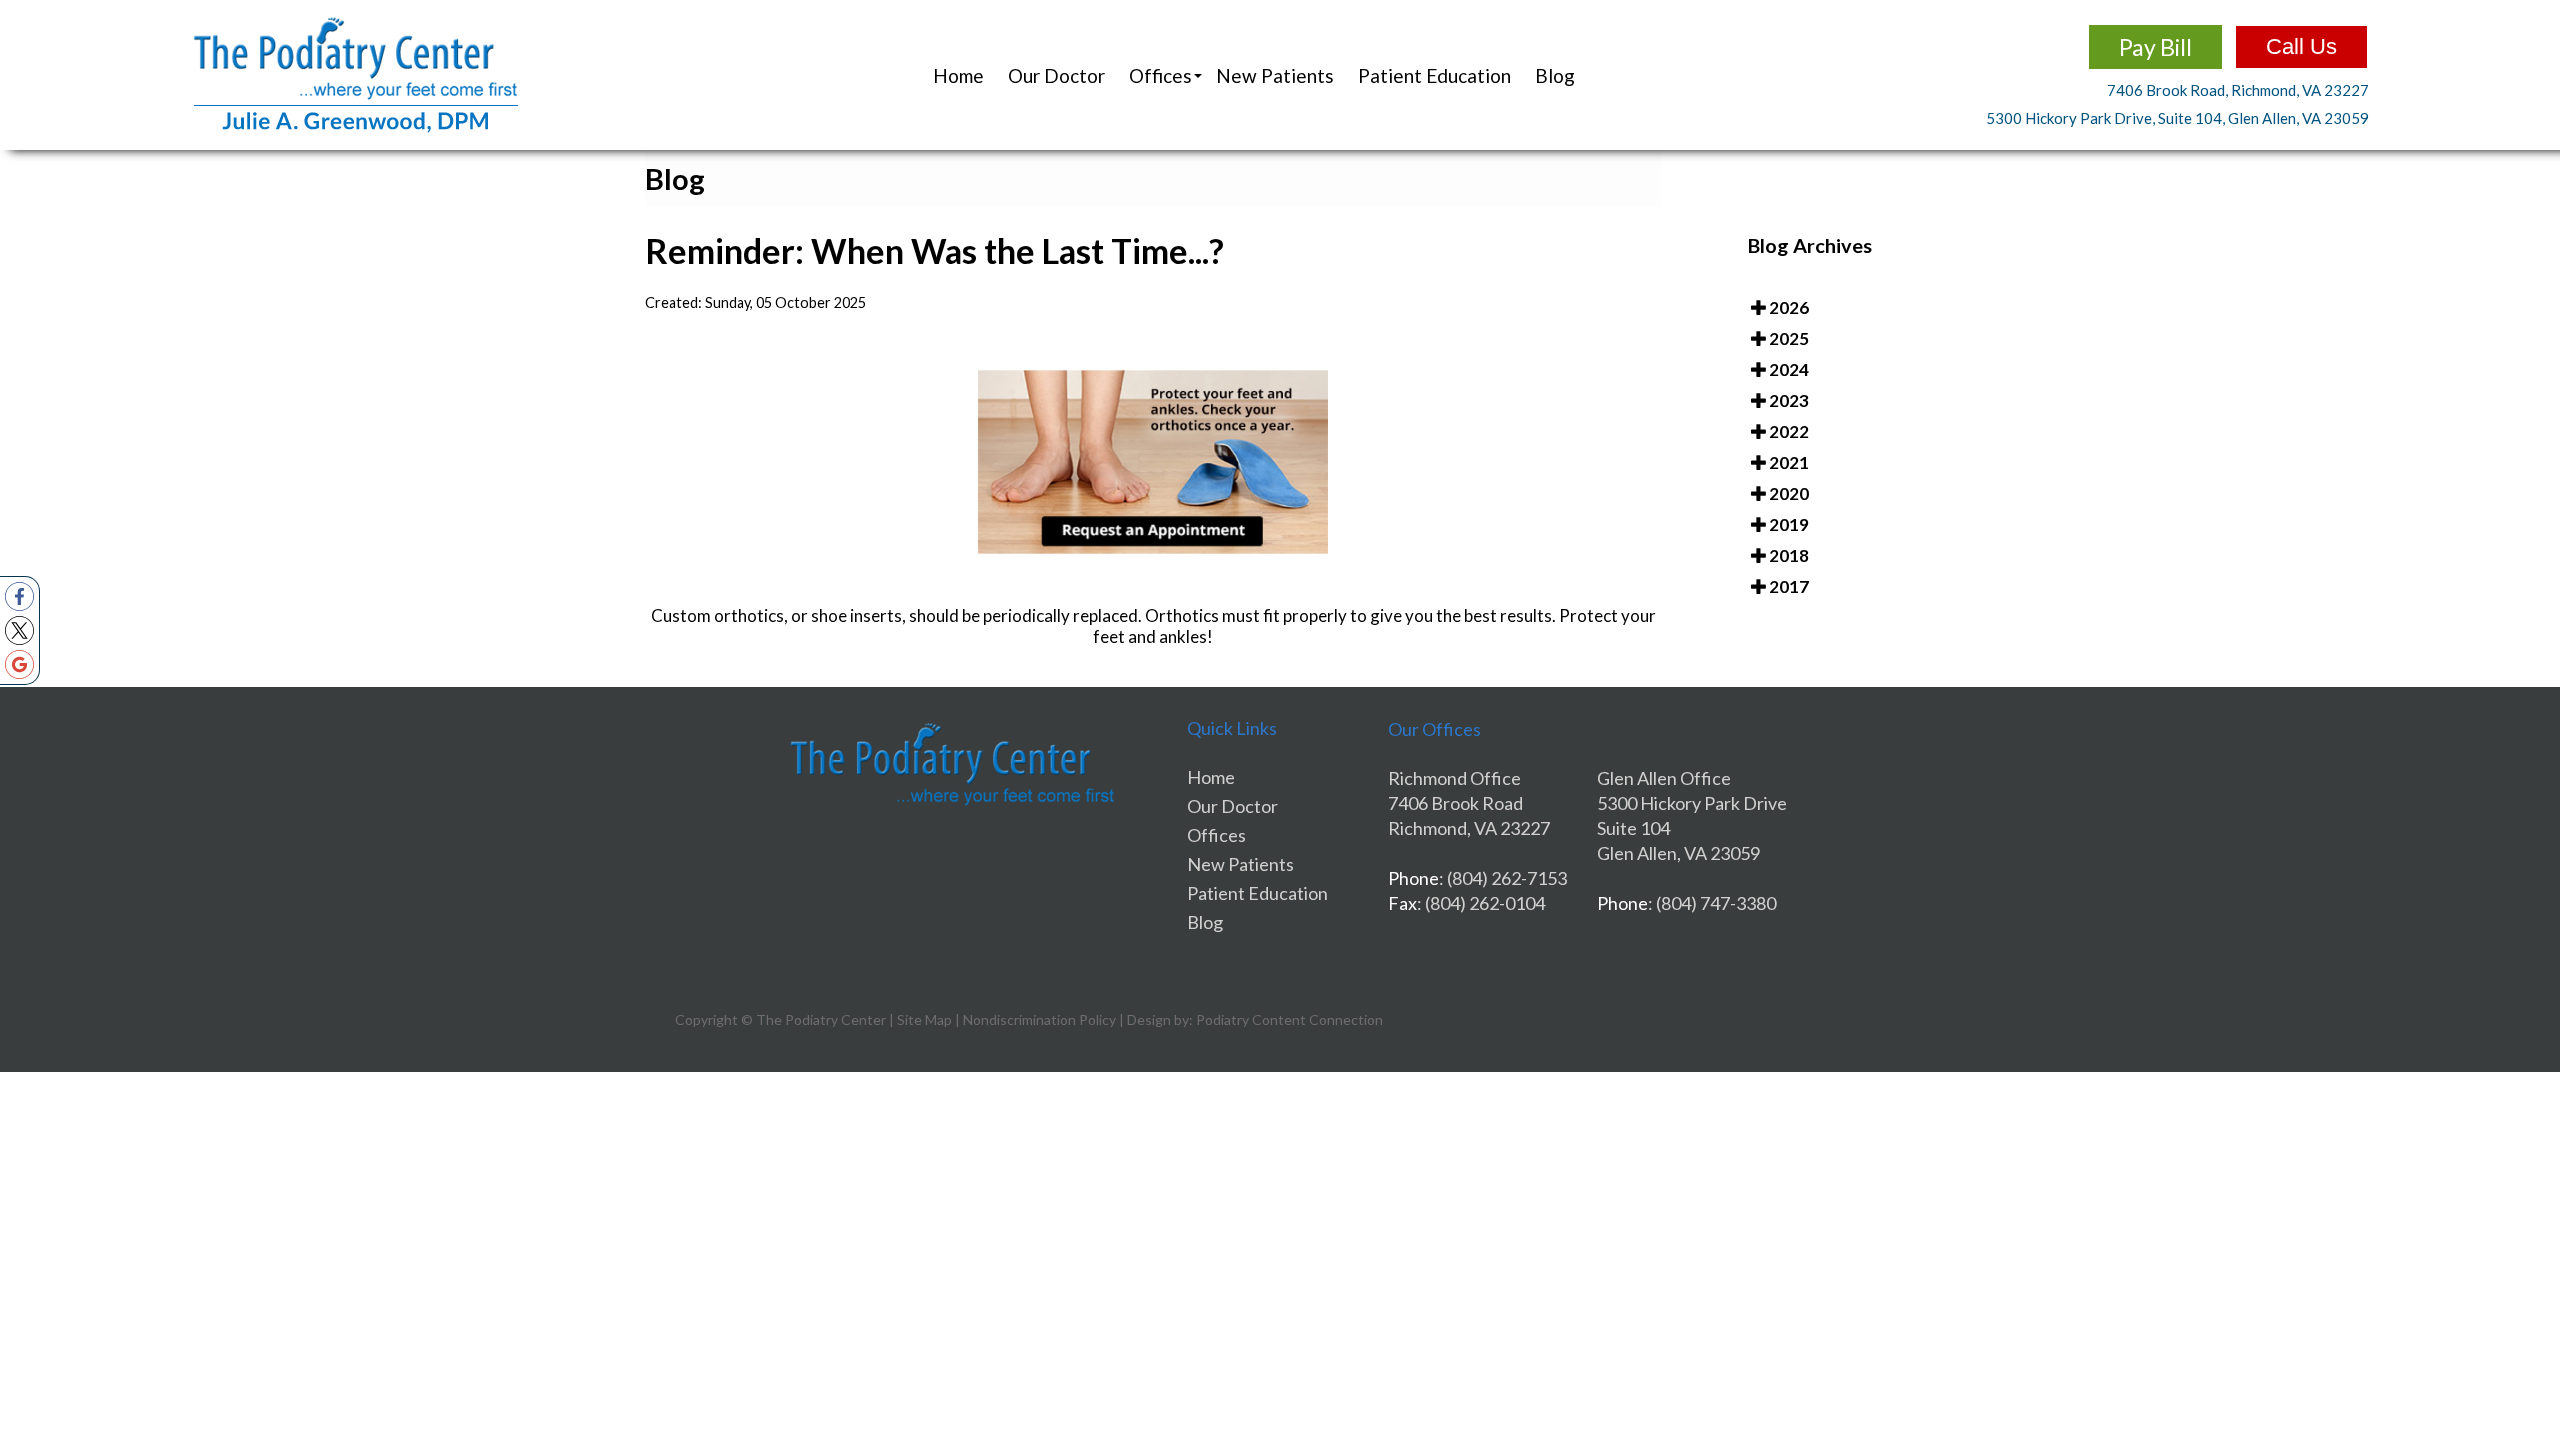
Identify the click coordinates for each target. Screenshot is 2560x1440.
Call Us (2301, 46)
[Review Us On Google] (19, 664)
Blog (1555, 75)
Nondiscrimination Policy (1039, 1019)
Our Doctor (1056, 75)
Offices (1216, 835)
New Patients (1275, 75)
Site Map (924, 1019)
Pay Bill (2155, 47)
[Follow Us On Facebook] (19, 596)
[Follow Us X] (19, 630)
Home (958, 75)
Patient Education (1434, 75)
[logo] (356, 128)
